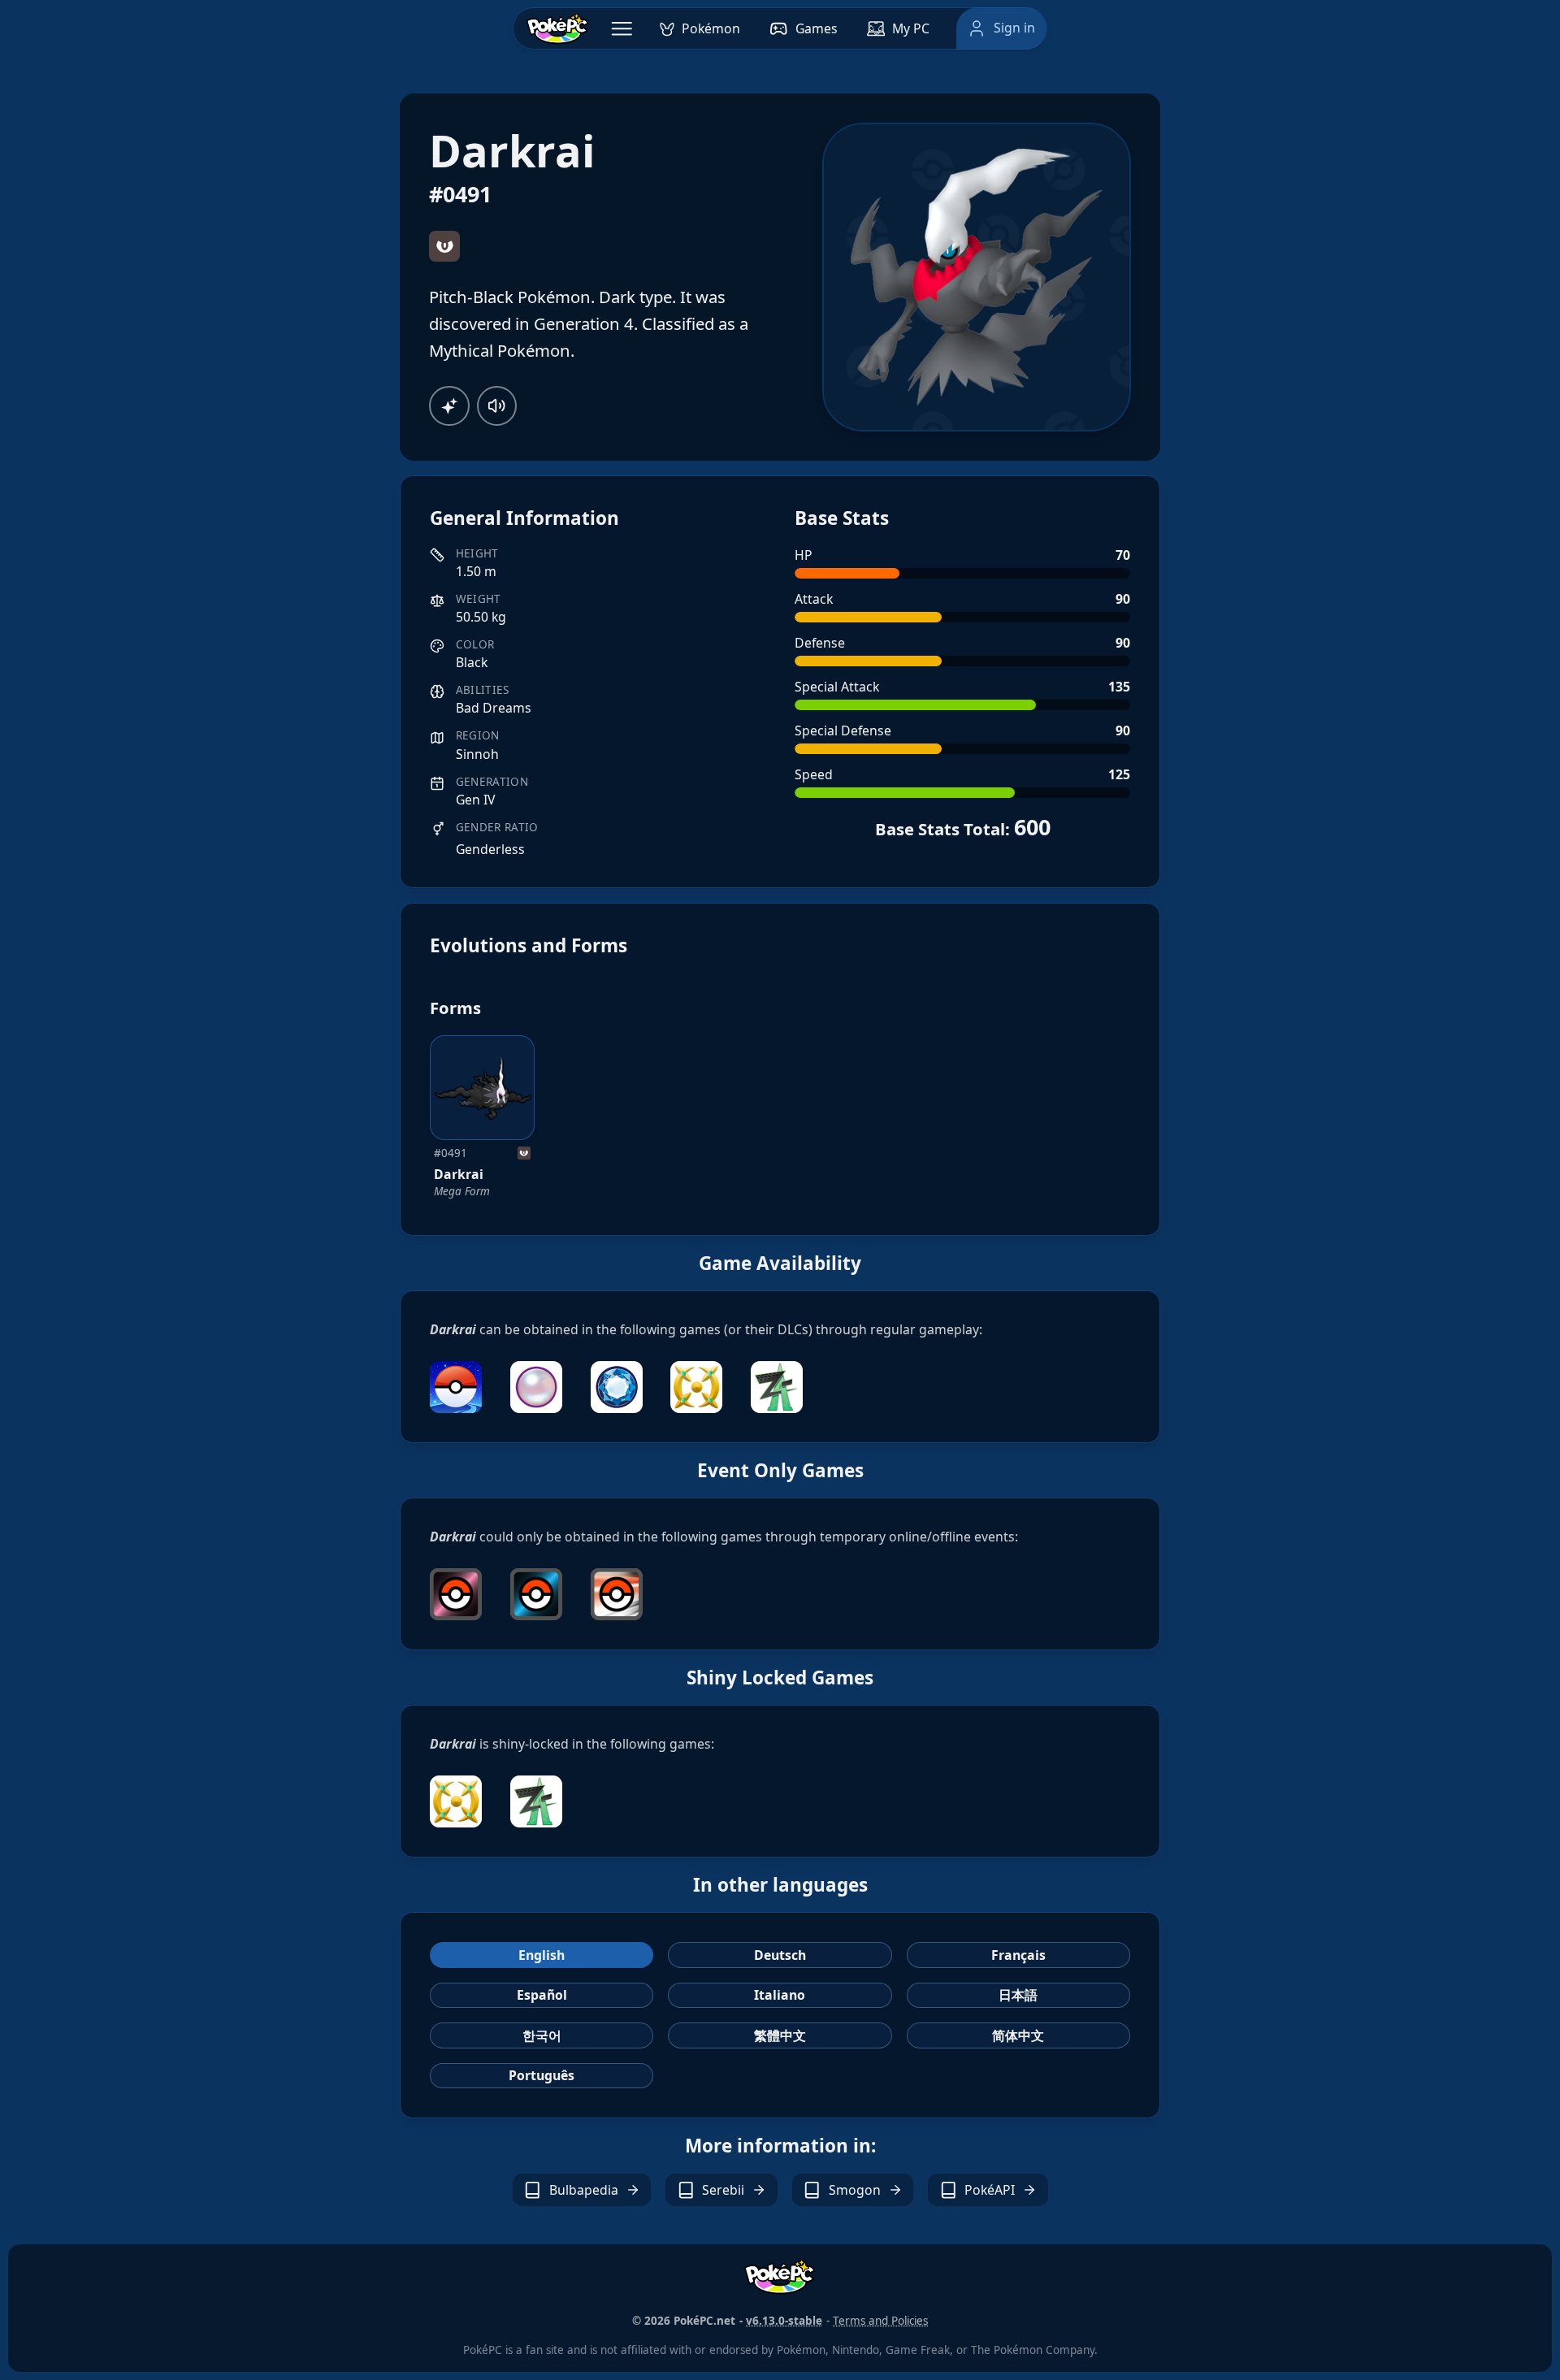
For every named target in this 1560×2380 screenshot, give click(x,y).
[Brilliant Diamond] (617, 1387)
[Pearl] (456, 1594)
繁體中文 (780, 2035)
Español (542, 1995)
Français (1018, 1955)
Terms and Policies (880, 2321)
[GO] (456, 1387)
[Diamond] (536, 1594)
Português (542, 2075)
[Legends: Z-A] (777, 1387)
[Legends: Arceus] (696, 1387)
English (542, 1955)
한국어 (542, 2035)
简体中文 (1018, 2035)
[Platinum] (617, 1594)
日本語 (1018, 1995)
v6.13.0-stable (784, 2321)
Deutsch (780, 1955)
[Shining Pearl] (536, 1387)
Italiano (780, 1995)
